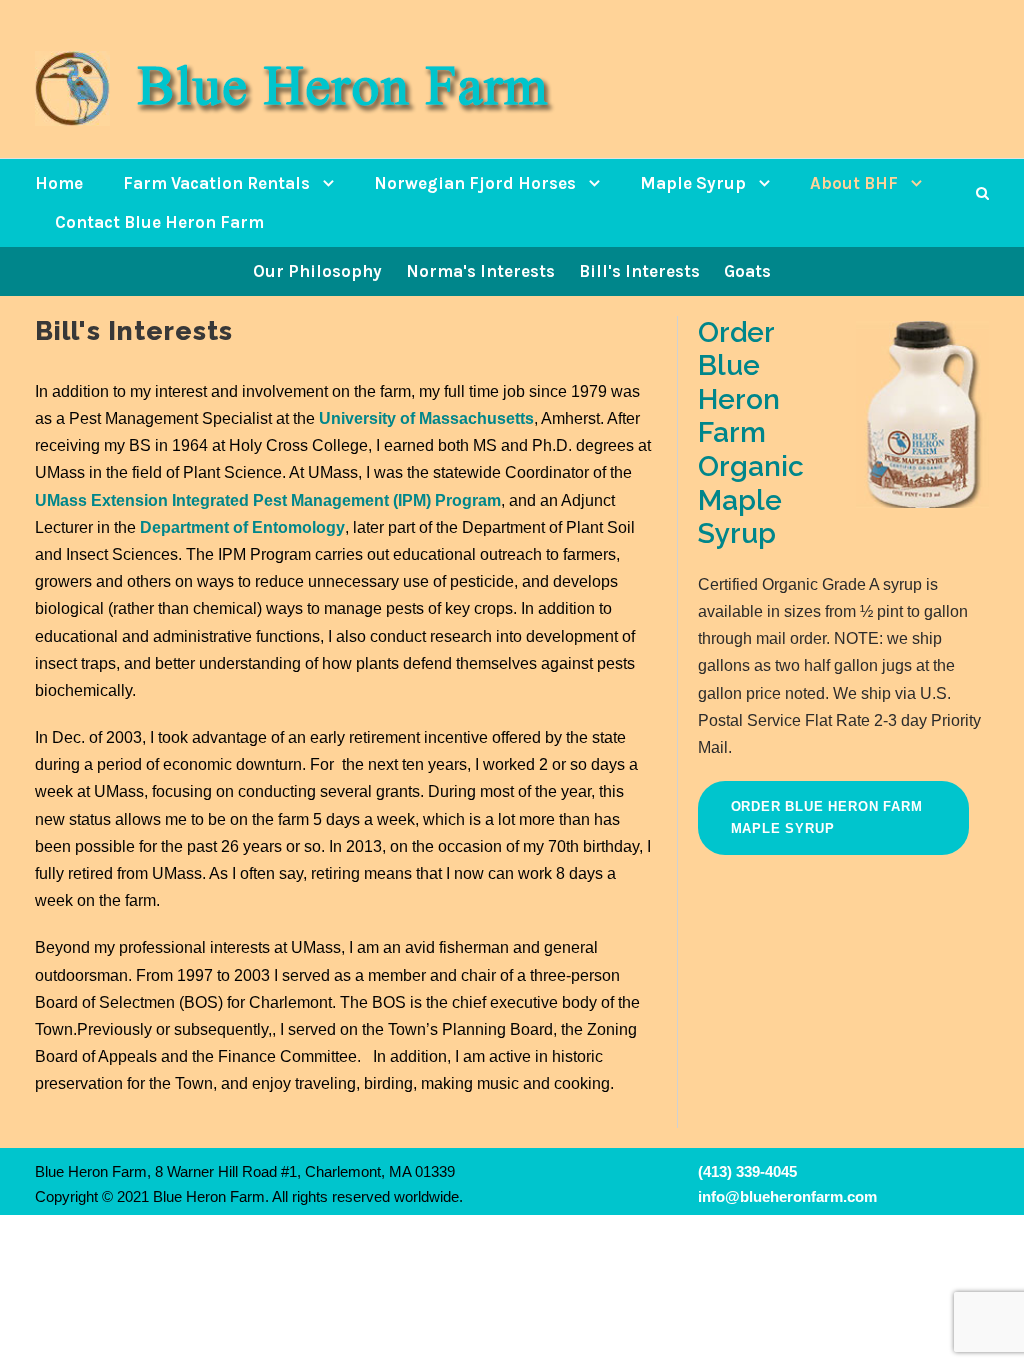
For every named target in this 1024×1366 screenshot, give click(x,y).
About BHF (854, 183)
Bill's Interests (639, 271)
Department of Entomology (242, 527)
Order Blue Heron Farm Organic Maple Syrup (751, 433)
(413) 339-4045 (747, 1171)
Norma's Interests (480, 271)
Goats (747, 271)
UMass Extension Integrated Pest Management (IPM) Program (268, 500)
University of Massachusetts (426, 418)
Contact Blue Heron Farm (159, 222)
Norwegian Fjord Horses (475, 183)
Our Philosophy (317, 271)
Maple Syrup (693, 183)
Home (59, 183)
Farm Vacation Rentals (216, 183)
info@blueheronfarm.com (787, 1196)
